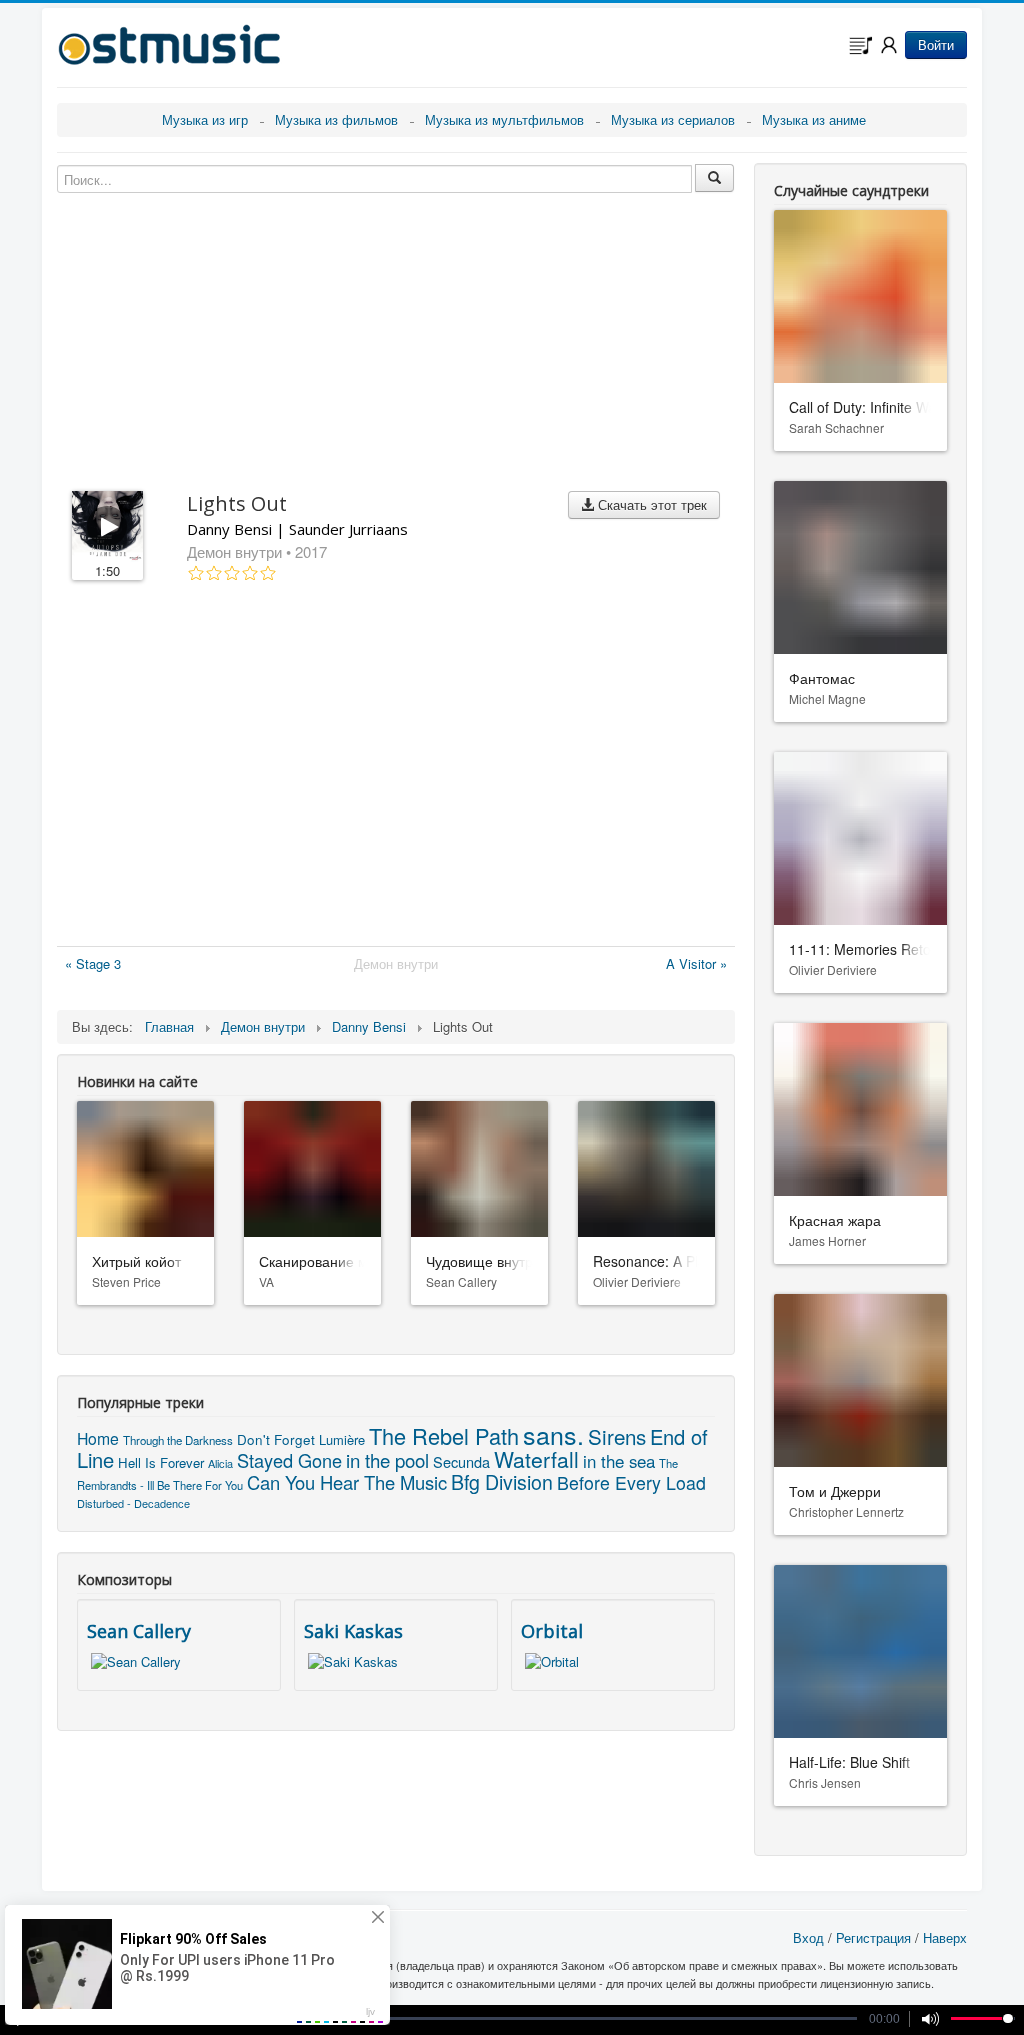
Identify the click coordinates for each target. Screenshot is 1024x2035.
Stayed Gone (289, 1460)
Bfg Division (502, 1481)
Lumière (342, 1439)
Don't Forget (276, 1439)
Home (98, 1438)
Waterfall (536, 1459)
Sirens (617, 1436)
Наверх (945, 1937)
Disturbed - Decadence (133, 1503)
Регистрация (873, 1937)
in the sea (619, 1461)
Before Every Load (631, 1482)
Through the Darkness (178, 1440)
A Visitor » (696, 963)
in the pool (387, 1460)
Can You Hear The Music (347, 1482)
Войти (936, 44)
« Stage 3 (93, 963)
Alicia (220, 1463)
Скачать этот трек (650, 504)
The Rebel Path (444, 1435)
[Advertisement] (396, 768)
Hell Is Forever (161, 1462)
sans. (553, 1434)
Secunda (461, 1461)
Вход (808, 1937)
